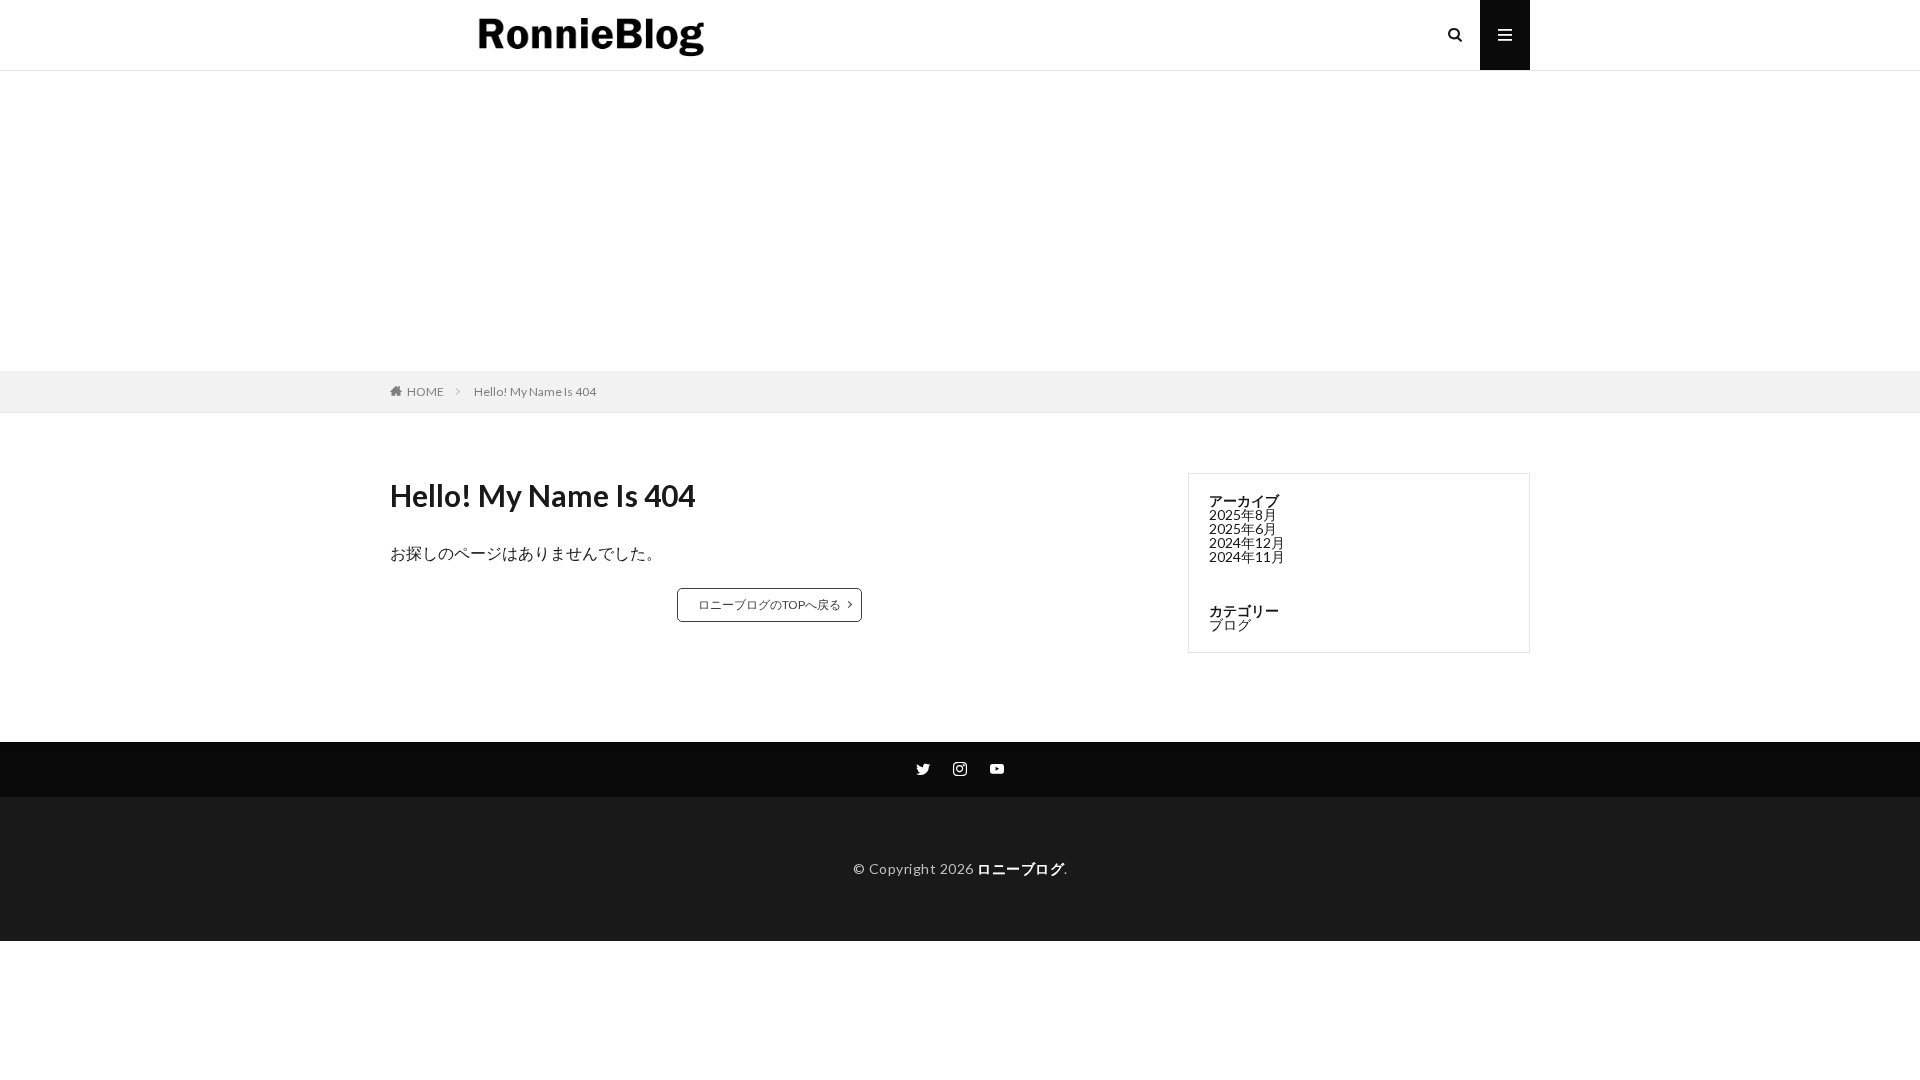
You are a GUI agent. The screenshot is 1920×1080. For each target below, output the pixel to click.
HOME (425, 391)
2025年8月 (1243, 514)
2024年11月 (1247, 556)
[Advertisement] (960, 221)
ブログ (1230, 624)
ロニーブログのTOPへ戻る (769, 604)
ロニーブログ (1020, 868)
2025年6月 (1243, 528)
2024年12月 (1247, 542)
